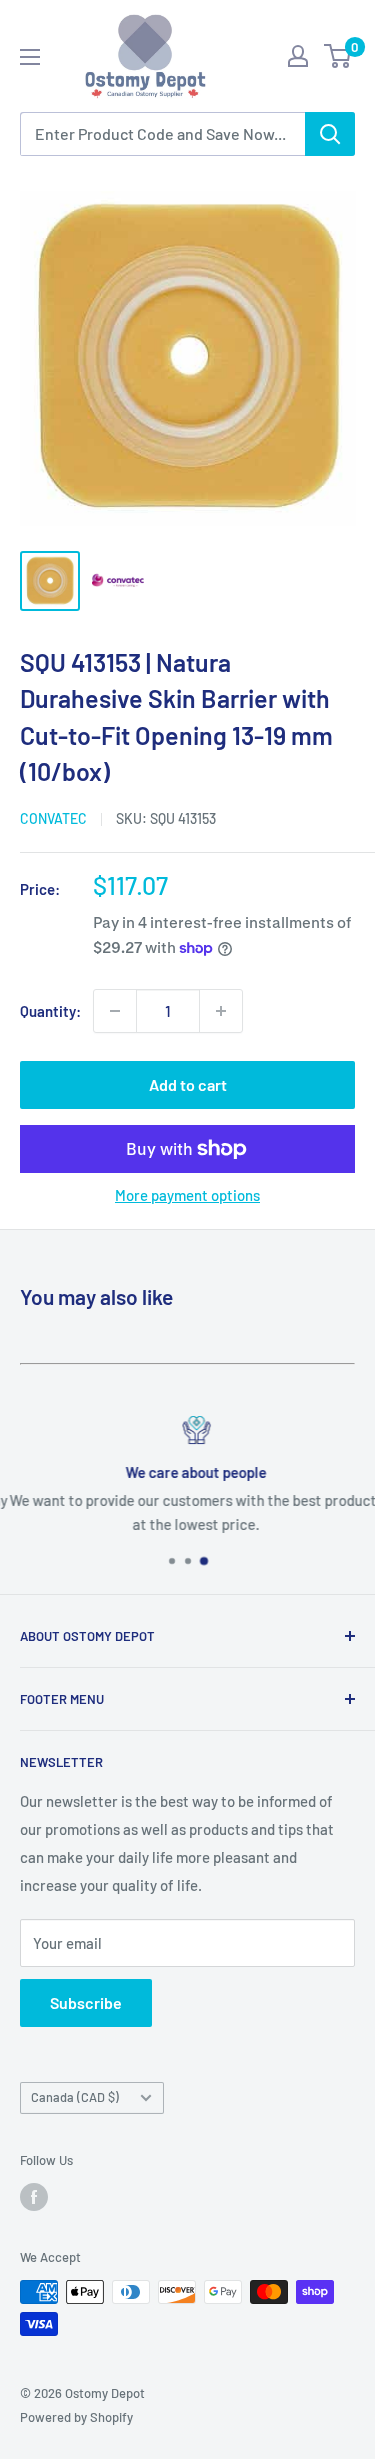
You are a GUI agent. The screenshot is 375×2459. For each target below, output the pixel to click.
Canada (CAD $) (75, 2097)
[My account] (298, 56)
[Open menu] (30, 57)
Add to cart (188, 1084)
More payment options (187, 1195)
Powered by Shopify (76, 2417)
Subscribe (86, 2002)
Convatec (53, 818)
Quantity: (50, 1011)
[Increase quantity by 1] (221, 1011)
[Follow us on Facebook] (34, 2197)
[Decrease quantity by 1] (115, 1011)
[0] (338, 56)
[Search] (330, 134)
